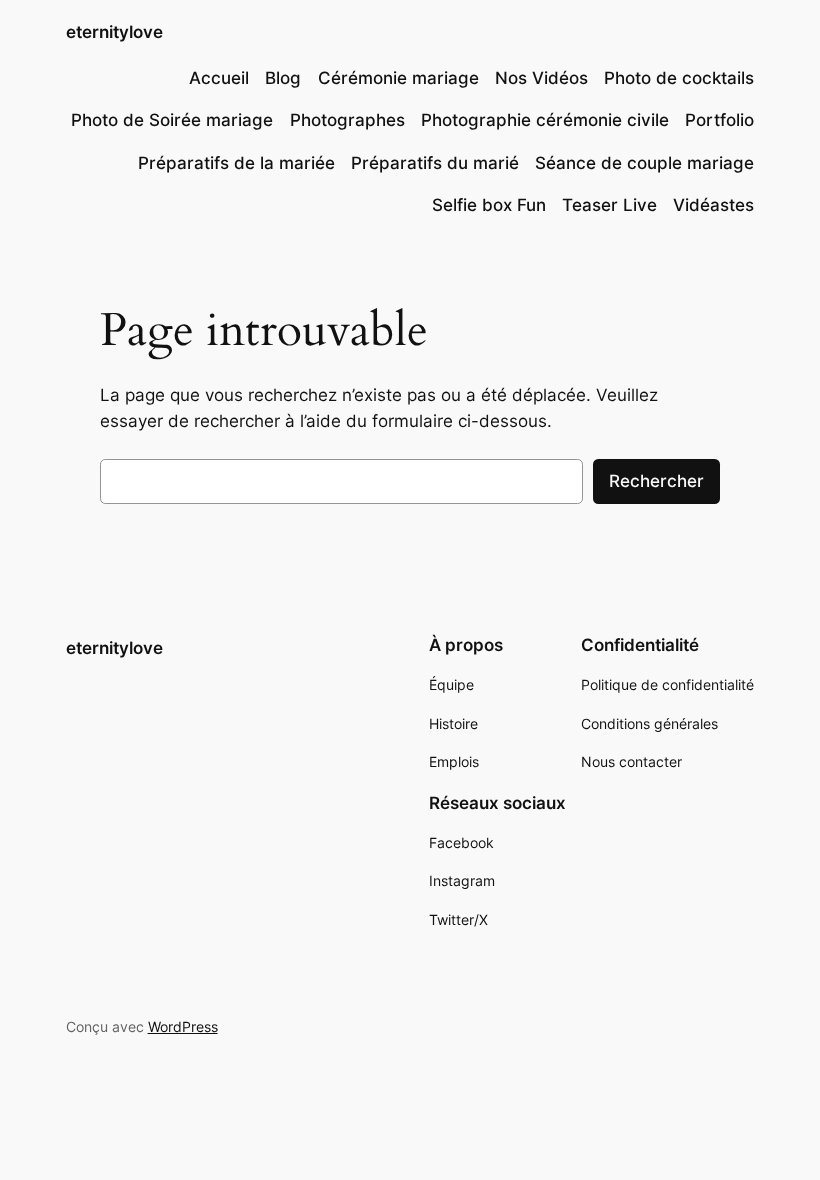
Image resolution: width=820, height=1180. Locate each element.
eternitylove (114, 32)
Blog (283, 78)
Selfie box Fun (489, 205)
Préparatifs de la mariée (236, 163)
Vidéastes (713, 205)
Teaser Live (609, 205)
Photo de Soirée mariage (172, 120)
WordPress (183, 1026)
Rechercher (656, 481)
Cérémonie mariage (398, 78)
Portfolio (719, 120)
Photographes (347, 120)
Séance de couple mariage (644, 163)
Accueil (219, 78)
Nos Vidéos (541, 78)
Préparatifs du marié (435, 163)
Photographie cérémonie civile (545, 120)
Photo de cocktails (679, 78)
